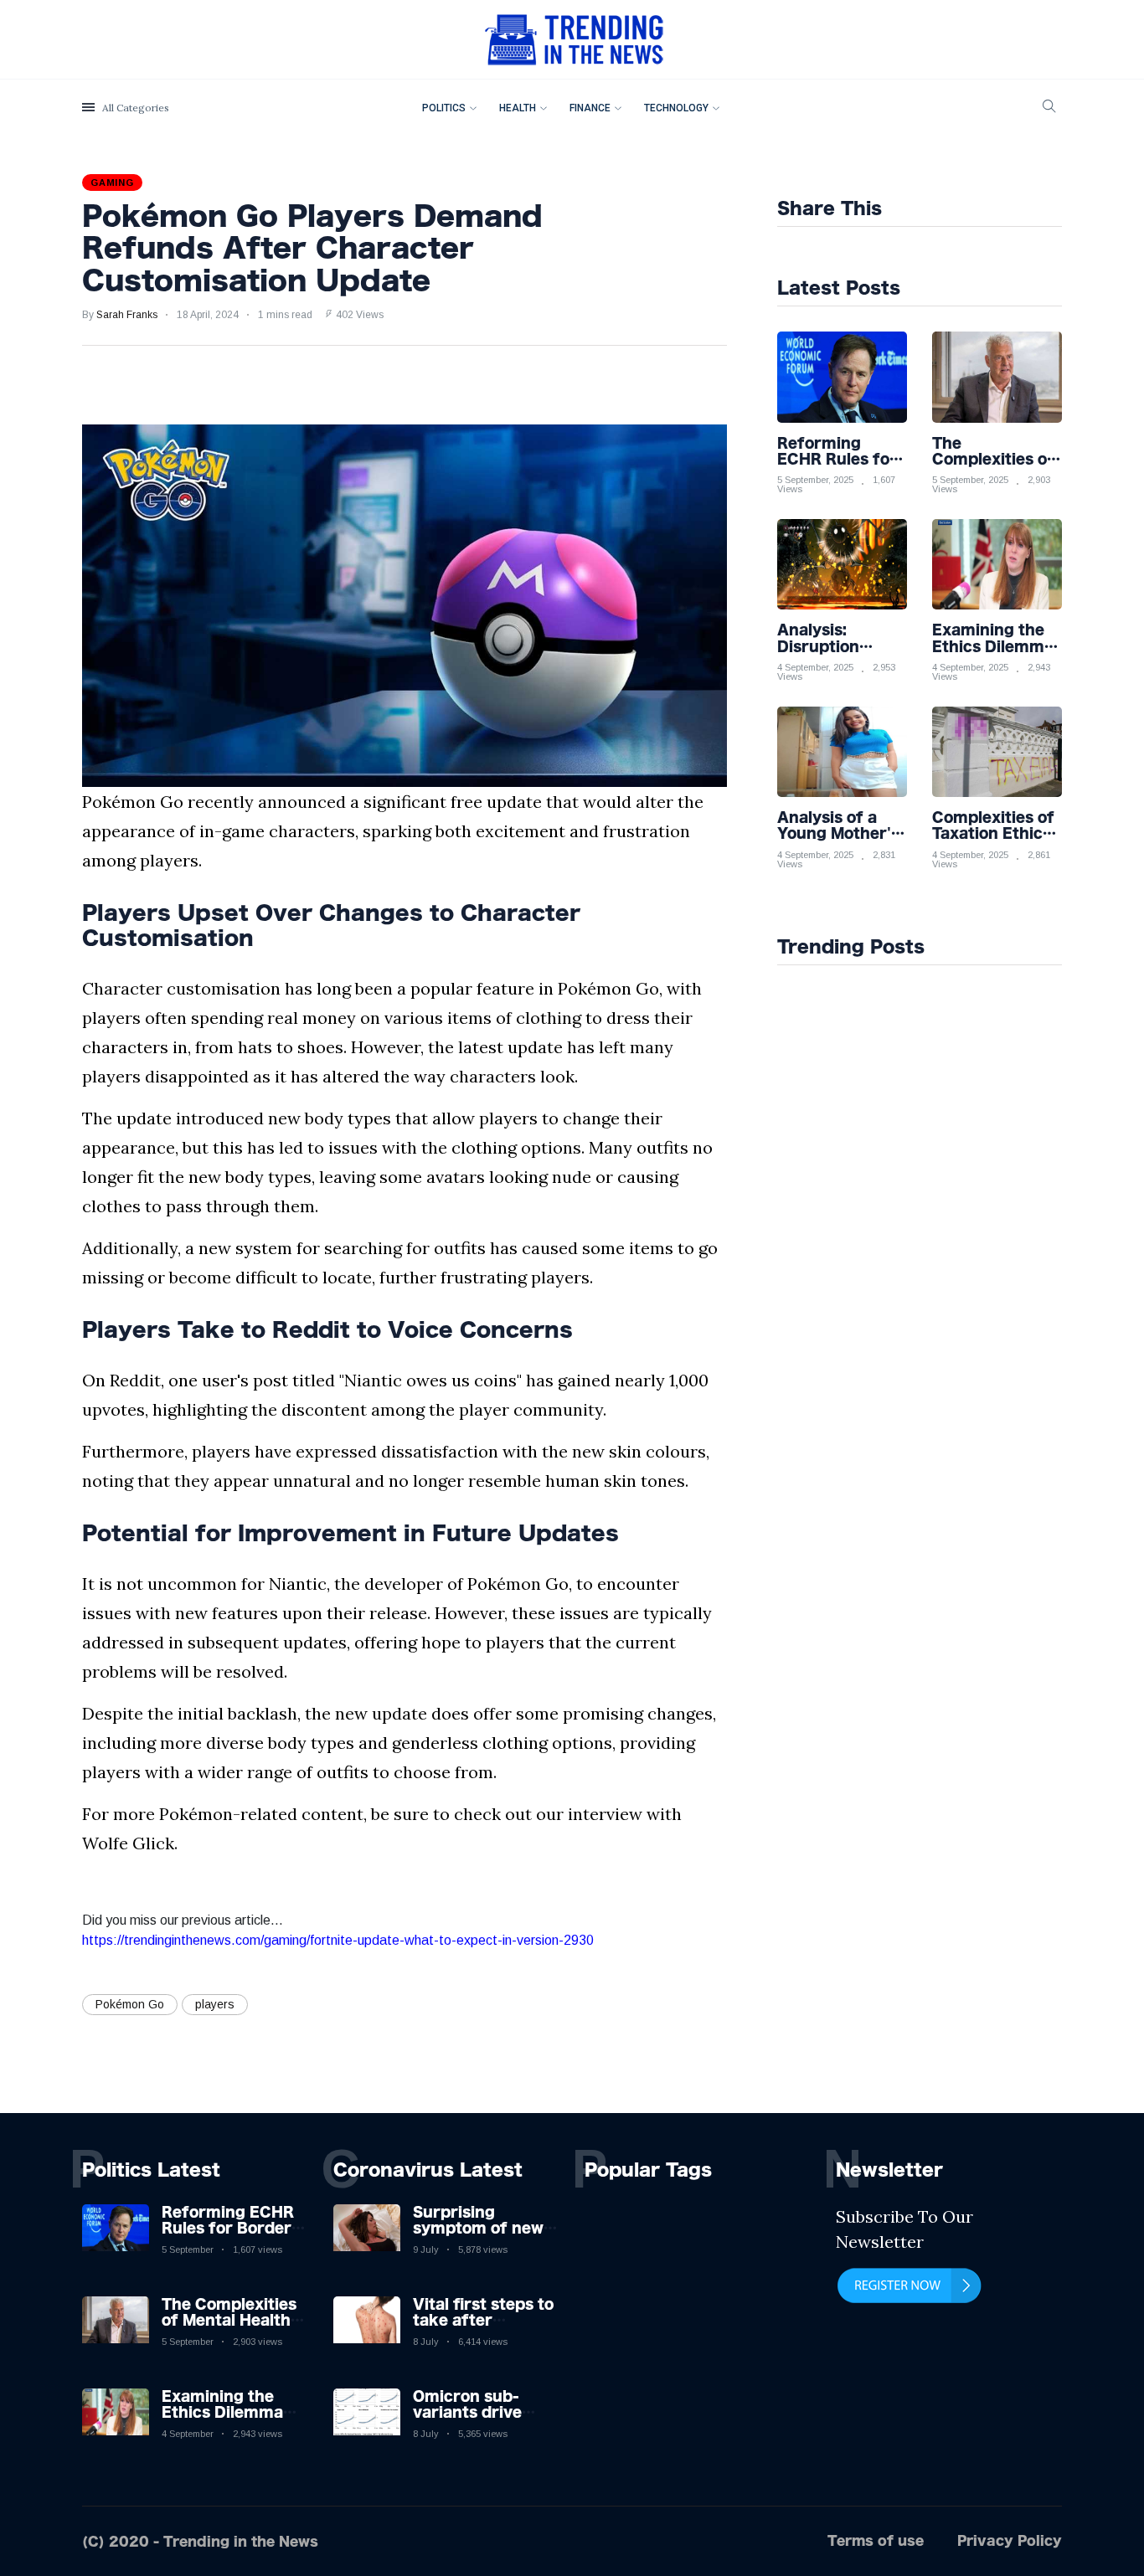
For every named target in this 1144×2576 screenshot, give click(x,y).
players (215, 2004)
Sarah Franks (127, 315)
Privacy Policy (1010, 2540)
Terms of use (876, 2540)
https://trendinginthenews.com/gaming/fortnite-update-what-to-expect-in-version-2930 (338, 1940)
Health (518, 108)
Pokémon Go (130, 2004)
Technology (676, 108)
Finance (590, 108)
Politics (444, 108)
